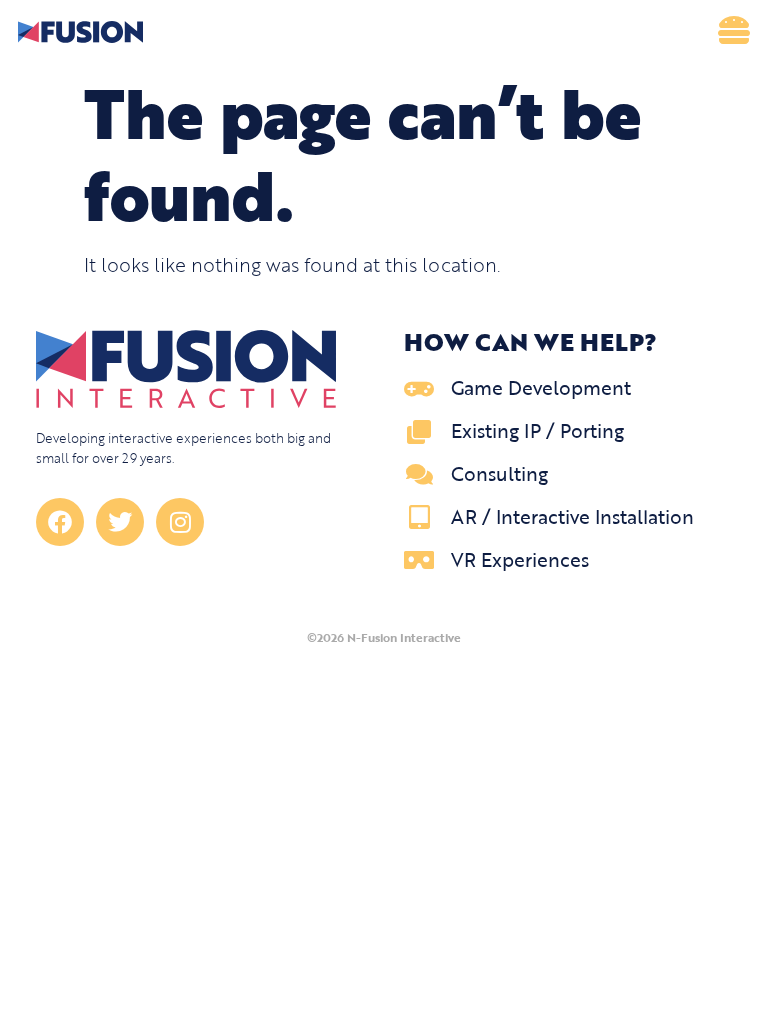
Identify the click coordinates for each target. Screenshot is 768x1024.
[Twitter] (120, 522)
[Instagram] (180, 522)
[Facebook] (60, 522)
